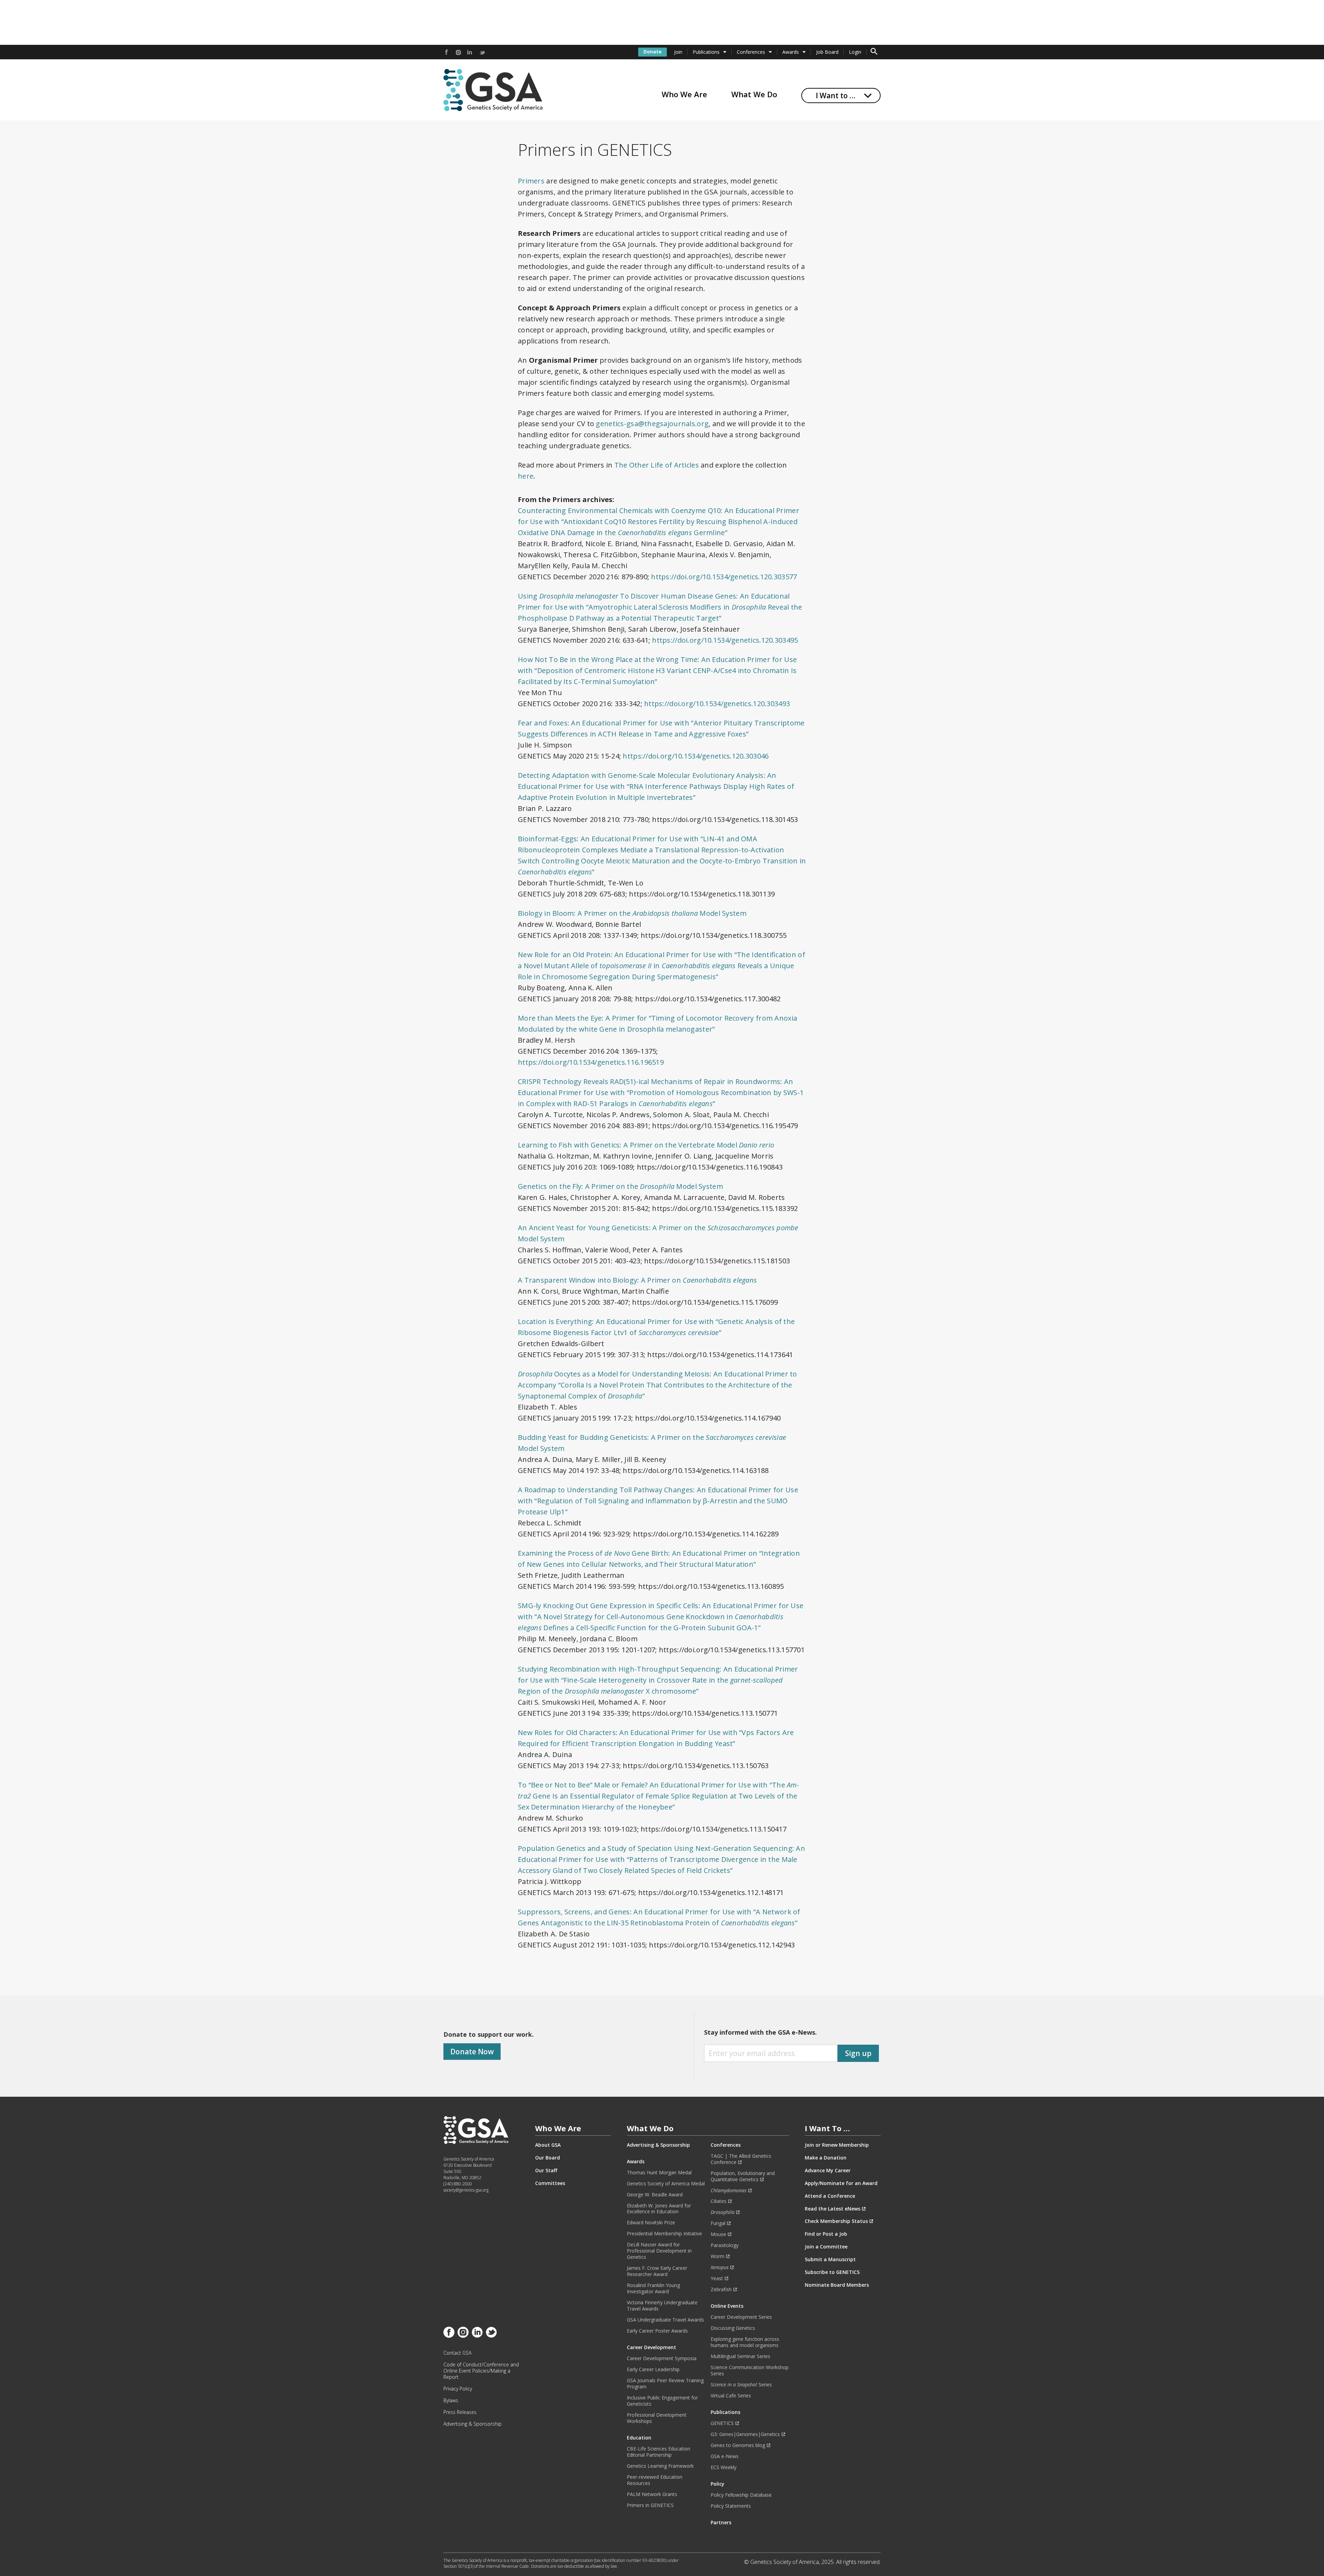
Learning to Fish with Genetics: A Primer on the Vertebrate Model (646, 1145)
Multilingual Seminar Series (740, 2356)
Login (855, 52)
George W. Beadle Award (655, 2195)
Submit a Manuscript (830, 2259)
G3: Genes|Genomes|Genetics (745, 2434)
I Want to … (836, 96)
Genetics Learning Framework (660, 2466)
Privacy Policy (458, 2389)
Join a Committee (826, 2247)
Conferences (751, 52)
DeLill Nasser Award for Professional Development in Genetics (659, 2251)
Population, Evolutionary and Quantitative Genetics (743, 2176)
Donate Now (472, 2052)
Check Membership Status (836, 2221)
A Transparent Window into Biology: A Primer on (637, 1280)
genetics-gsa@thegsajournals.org (652, 424)
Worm (718, 2256)
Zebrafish (721, 2289)
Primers (531, 181)
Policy (718, 2484)
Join (678, 52)
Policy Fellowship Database (741, 2495)
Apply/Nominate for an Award (841, 2183)
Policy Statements (731, 2506)
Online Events (727, 2306)
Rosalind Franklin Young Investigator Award (653, 2288)
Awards (791, 52)
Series (741, 2385)
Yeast (717, 2278)
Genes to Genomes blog (738, 2445)
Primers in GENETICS (650, 2505)
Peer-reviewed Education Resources (655, 2480)
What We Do (754, 94)
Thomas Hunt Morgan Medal (659, 2173)
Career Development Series (741, 2317)
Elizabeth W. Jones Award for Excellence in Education (659, 2209)
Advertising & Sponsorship (473, 2424)
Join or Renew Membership (837, 2145)
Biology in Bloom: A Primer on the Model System (632, 913)
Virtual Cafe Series (731, 2396)
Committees (550, 2183)
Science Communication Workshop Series (750, 2370)
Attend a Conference (830, 2196)
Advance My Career (828, 2171)
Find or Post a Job (826, 2234)
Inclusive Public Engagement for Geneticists (662, 2401)
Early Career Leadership (653, 2369)
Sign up (858, 2053)
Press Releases (460, 2412)
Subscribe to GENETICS (832, 2272)
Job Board (827, 52)
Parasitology (725, 2245)
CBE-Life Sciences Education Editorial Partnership (659, 2452)
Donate (653, 52)
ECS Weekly (724, 2467)
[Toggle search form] (874, 52)
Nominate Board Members (837, 2285)
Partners (721, 2523)
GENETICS (722, 2423)
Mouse (718, 2234)
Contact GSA (457, 2353)
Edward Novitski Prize (651, 2223)
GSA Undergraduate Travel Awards (665, 2320)
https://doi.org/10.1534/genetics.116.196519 (592, 1062)
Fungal (718, 2223)
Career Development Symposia (662, 2358)
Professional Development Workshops (657, 2418)
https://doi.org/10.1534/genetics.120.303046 (696, 756)
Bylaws (451, 2400)
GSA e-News (725, 2456)
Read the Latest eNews (832, 2209)
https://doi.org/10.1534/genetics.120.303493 (717, 704)
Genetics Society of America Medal (666, 2184)
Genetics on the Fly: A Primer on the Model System (620, 1186)
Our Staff (546, 2171)
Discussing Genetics (733, 2328)
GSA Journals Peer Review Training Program (665, 2384)
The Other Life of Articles (657, 465)
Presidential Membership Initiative (664, 2234)
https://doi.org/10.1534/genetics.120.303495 (725, 640)
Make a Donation (826, 2158)
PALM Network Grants (652, 2494)
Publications (706, 52)
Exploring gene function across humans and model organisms (745, 2342)
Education (639, 2438)
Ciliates (719, 2201)
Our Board (548, 2158)
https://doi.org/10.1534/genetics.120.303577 (724, 577)
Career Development (651, 2347)
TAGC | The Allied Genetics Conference (741, 2159)
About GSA (548, 2145)
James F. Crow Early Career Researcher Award (657, 2271)
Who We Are (684, 94)
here (526, 476)
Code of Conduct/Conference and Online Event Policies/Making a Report (481, 2371)
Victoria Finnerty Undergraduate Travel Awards (662, 2306)
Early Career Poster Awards (657, 2331)
